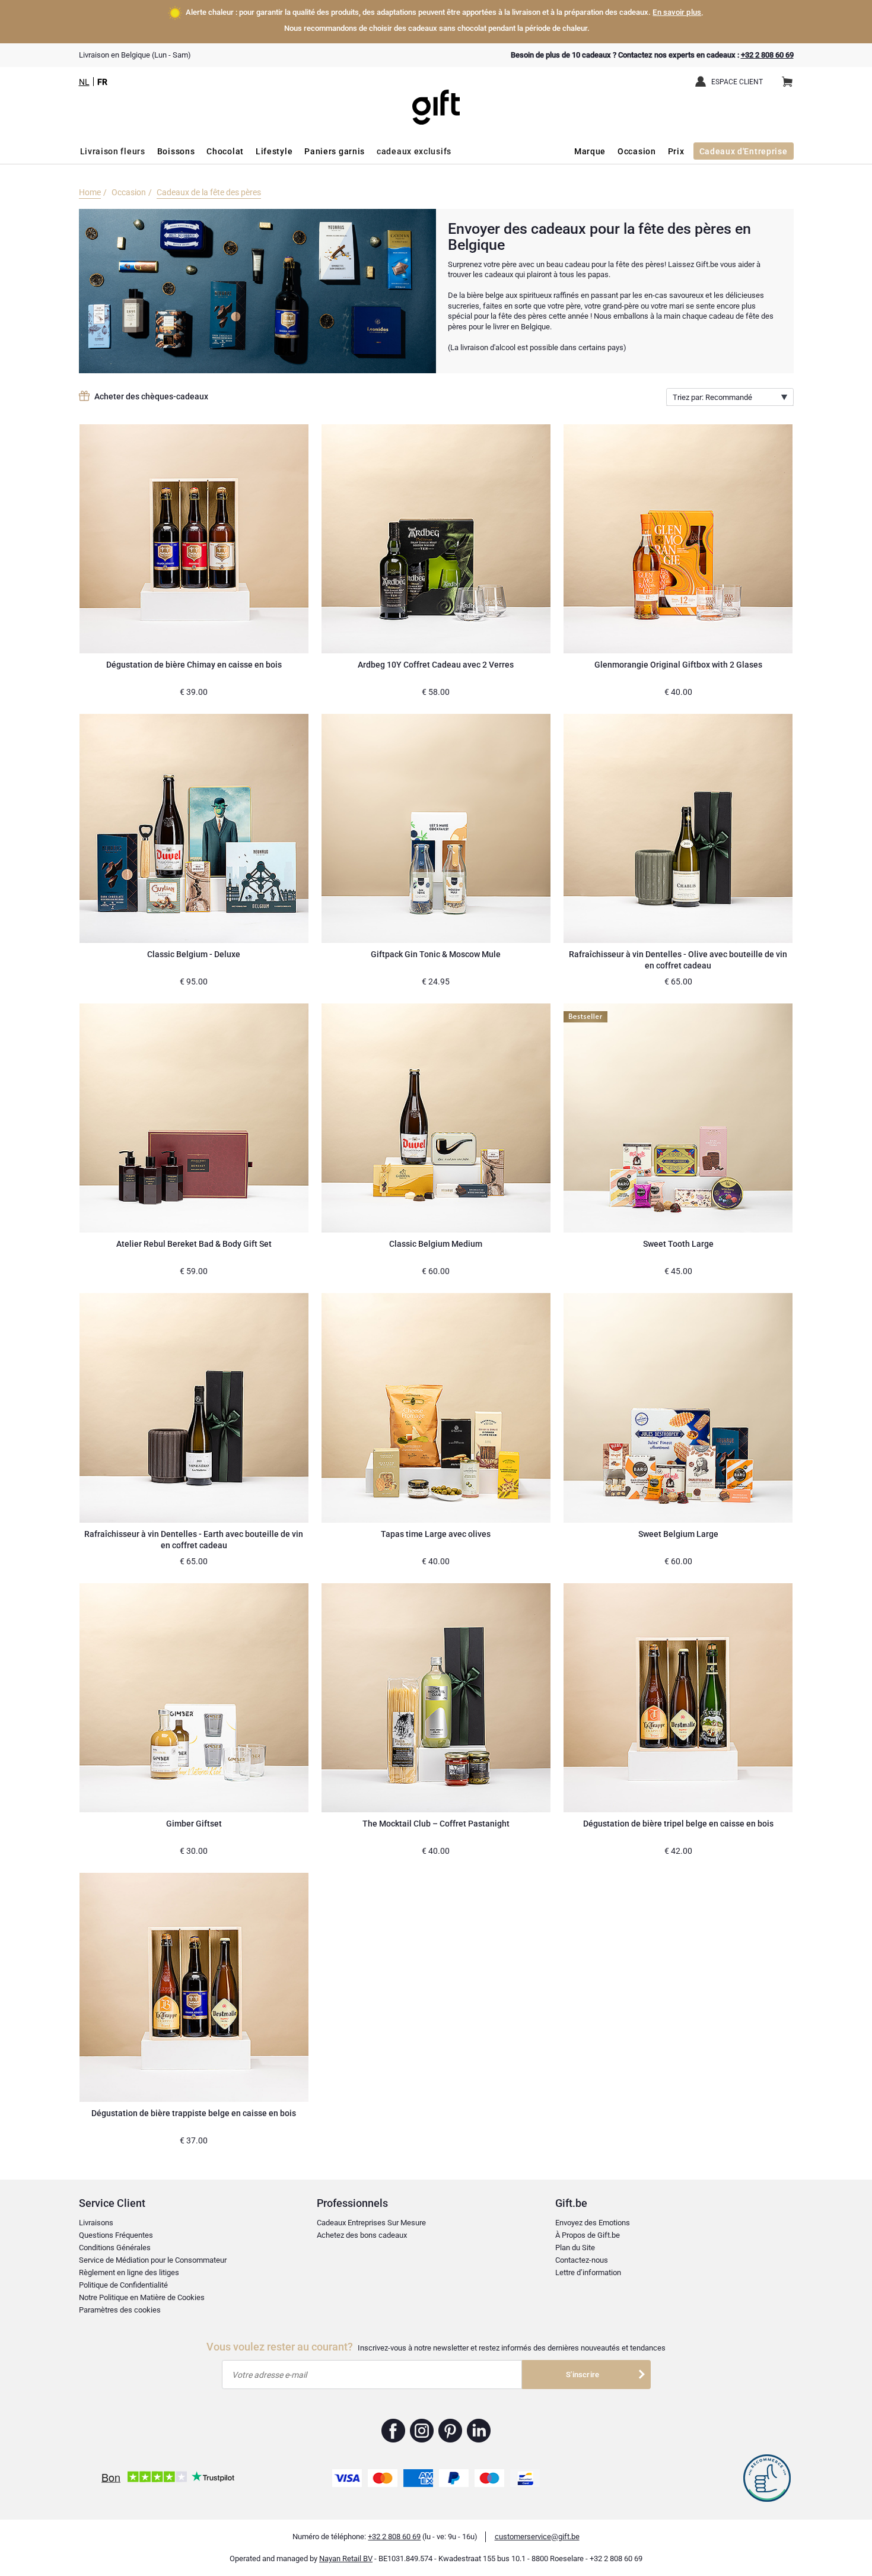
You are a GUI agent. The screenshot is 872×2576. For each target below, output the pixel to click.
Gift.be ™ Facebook (394, 2431)
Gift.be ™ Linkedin (479, 2431)
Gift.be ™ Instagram (422, 2431)
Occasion (637, 151)
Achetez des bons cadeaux (362, 2235)
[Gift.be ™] (436, 98)
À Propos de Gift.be (588, 2235)
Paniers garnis (335, 151)
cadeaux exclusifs (414, 151)
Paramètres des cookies (120, 2310)
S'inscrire (583, 2375)
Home (90, 192)
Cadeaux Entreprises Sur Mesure (371, 2223)
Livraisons (96, 2223)
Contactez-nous (582, 2260)
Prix (676, 151)
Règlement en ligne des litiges (129, 2272)
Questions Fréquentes (116, 2235)
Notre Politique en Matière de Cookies (142, 2297)
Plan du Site (575, 2248)
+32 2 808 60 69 (767, 55)
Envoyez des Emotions (593, 2223)
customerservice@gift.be (537, 2537)
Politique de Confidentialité (123, 2285)
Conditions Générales (115, 2248)
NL (84, 82)
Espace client (737, 82)
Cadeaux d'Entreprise (744, 151)
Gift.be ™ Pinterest (451, 2431)
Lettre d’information (588, 2272)
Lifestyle (274, 151)
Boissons (176, 151)
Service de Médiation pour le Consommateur (153, 2260)
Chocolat (225, 151)
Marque (590, 151)
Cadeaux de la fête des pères (209, 192)
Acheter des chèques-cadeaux (151, 396)
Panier (787, 82)
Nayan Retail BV (346, 2558)
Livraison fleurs (113, 151)
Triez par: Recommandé (712, 397)
